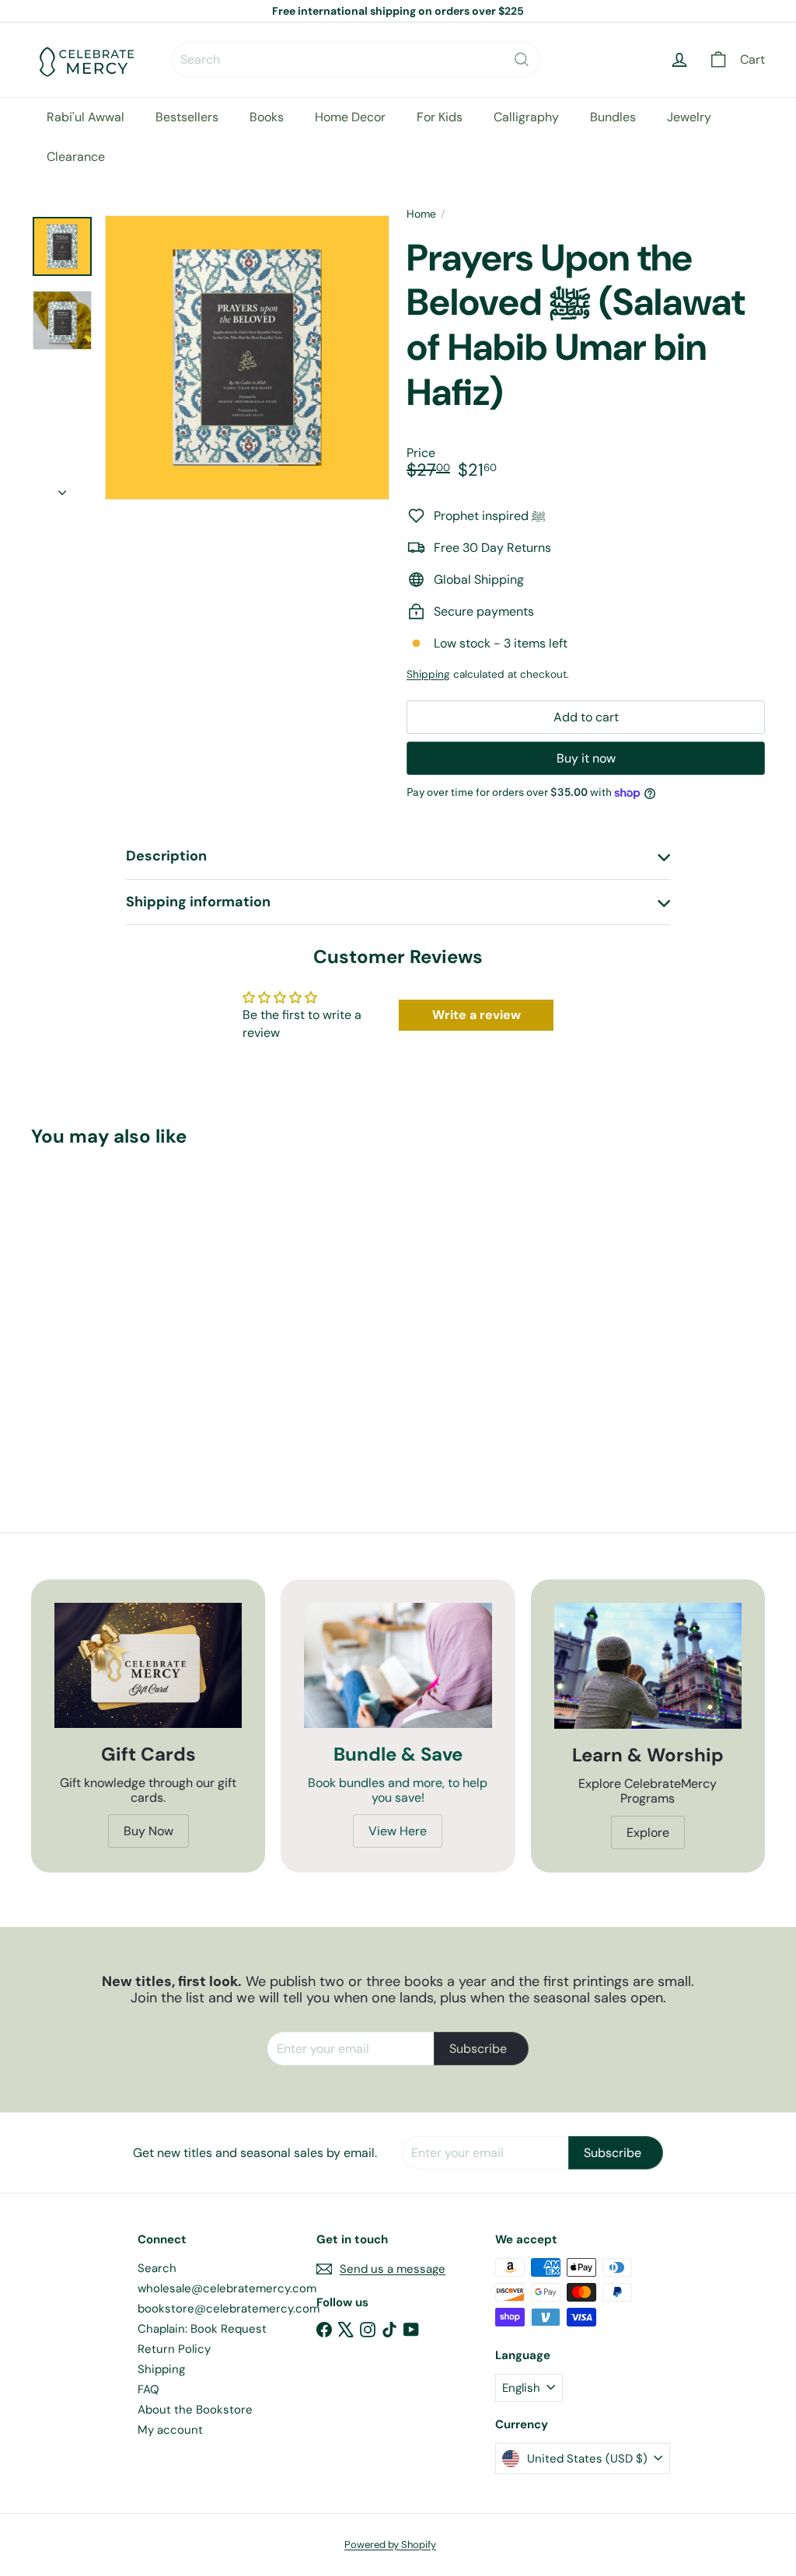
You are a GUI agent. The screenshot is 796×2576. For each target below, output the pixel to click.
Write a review (477, 1015)
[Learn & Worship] (648, 1666)
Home (421, 214)
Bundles (613, 117)
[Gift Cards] (148, 1665)
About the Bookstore (195, 2410)
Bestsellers (187, 117)
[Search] (522, 59)
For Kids (440, 117)
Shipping (428, 674)
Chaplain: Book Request (202, 2329)
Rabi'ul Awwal (86, 117)
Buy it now (586, 758)
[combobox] (356, 59)
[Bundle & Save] (398, 1665)
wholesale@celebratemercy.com (227, 2288)
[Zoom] (247, 358)
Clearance (76, 157)
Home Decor (350, 117)
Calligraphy (526, 117)
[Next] (62, 488)
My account (170, 2430)
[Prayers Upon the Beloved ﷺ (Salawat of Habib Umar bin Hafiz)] (86, 1305)
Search (157, 2268)
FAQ (148, 2389)
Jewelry (689, 117)
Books (267, 117)
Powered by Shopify (390, 2545)
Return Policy (174, 2349)
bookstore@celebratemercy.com (229, 2309)
